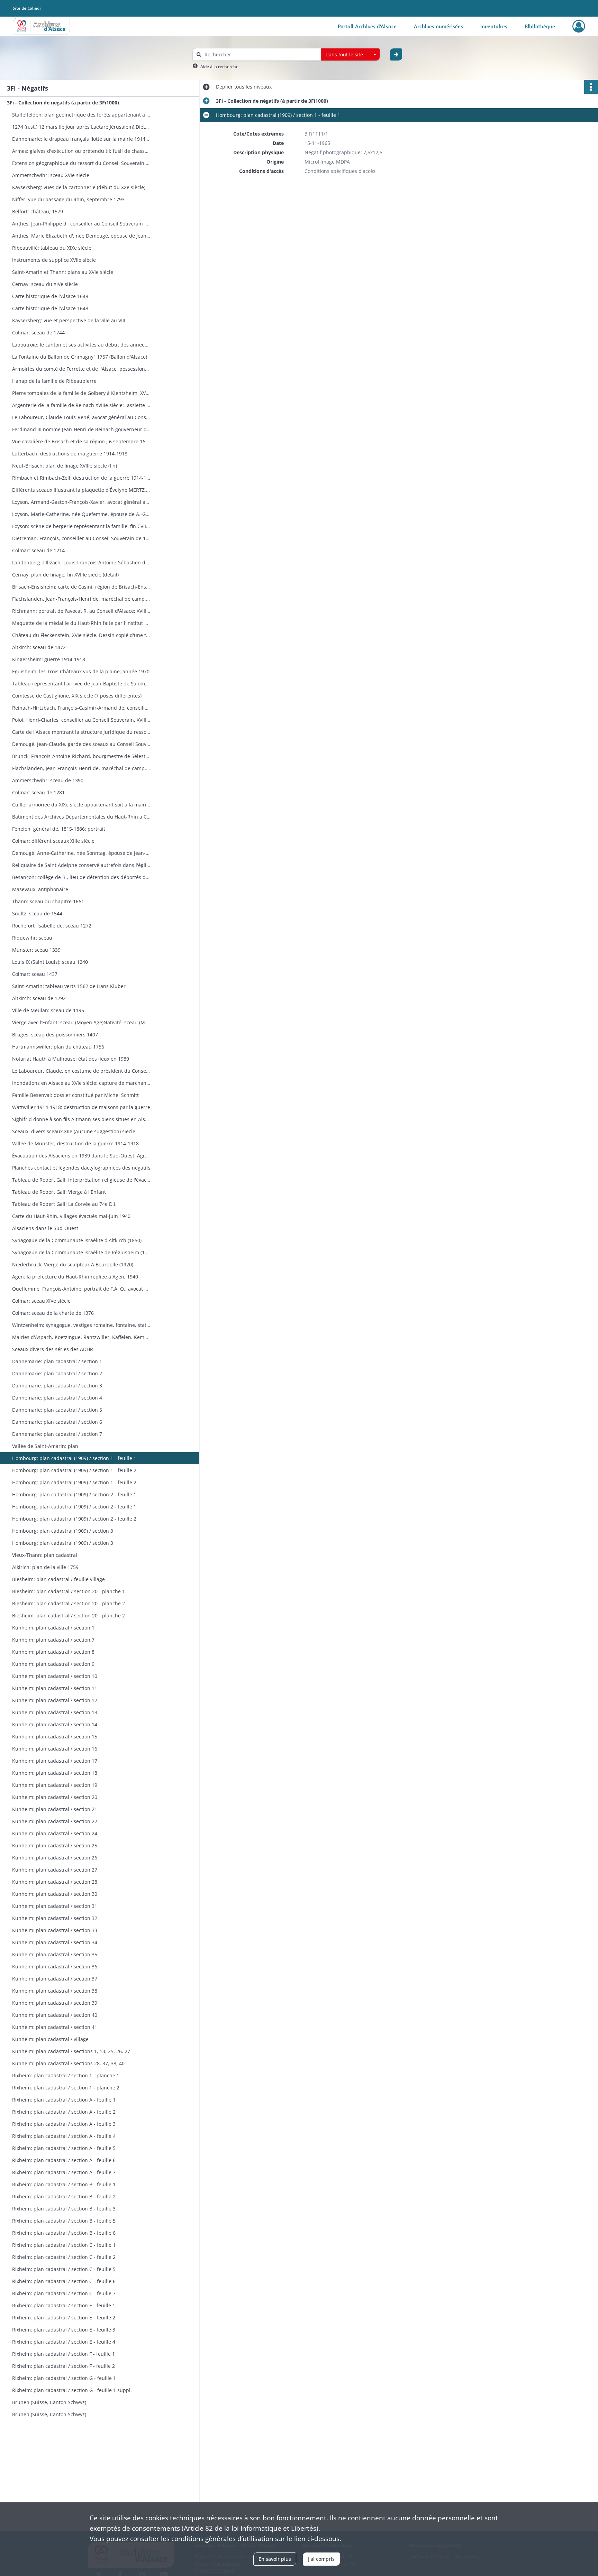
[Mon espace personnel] (579, 26)
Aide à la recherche (219, 67)
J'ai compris (321, 2559)
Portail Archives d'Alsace (367, 26)
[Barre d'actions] (591, 87)
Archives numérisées (438, 26)
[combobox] (350, 55)
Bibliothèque (540, 26)
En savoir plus (275, 2559)
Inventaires (494, 26)
